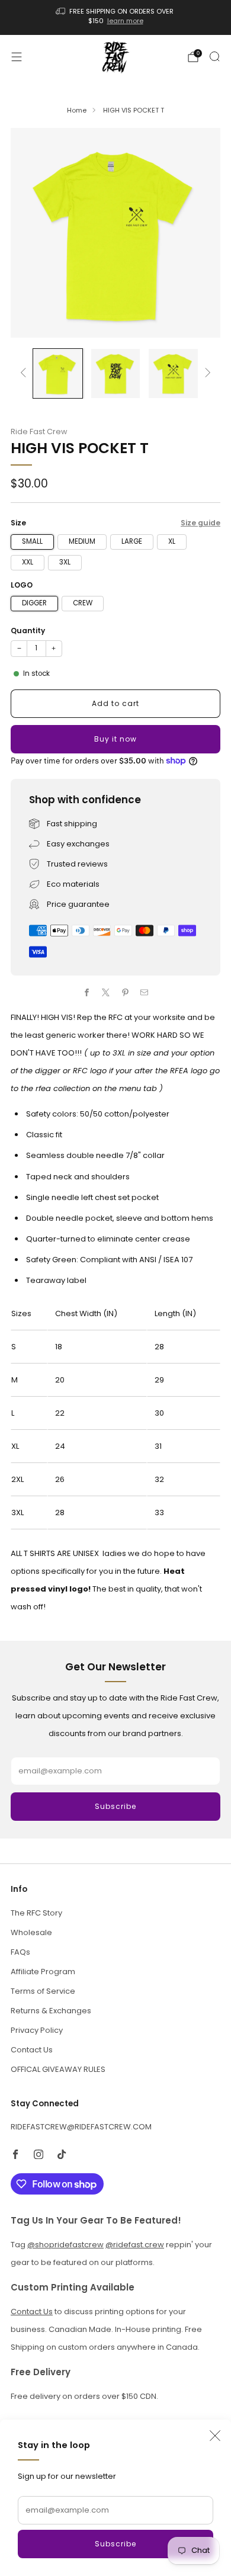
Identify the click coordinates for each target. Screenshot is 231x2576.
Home (77, 110)
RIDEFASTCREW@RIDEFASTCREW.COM (81, 2127)
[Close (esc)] (215, 2436)
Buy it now (115, 739)
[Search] (214, 56)
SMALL (32, 541)
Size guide (200, 523)
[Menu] (17, 57)
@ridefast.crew (135, 2245)
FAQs (20, 1952)
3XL (65, 562)
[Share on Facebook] (87, 992)
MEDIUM (82, 541)
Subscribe (115, 2544)
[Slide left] (25, 373)
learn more (125, 21)
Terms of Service (43, 1991)
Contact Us (32, 2050)
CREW (83, 603)
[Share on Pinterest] (126, 992)
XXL (28, 562)
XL (172, 541)
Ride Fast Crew (39, 432)
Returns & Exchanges (51, 2011)
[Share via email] (145, 992)
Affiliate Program (43, 1972)
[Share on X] (106, 992)
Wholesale (31, 1932)
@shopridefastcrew (65, 2245)
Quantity (28, 631)
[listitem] (116, 17)
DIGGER (34, 603)
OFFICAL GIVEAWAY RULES (58, 2069)
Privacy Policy (37, 2030)
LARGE (132, 541)
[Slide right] (206, 373)
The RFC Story (36, 1913)
